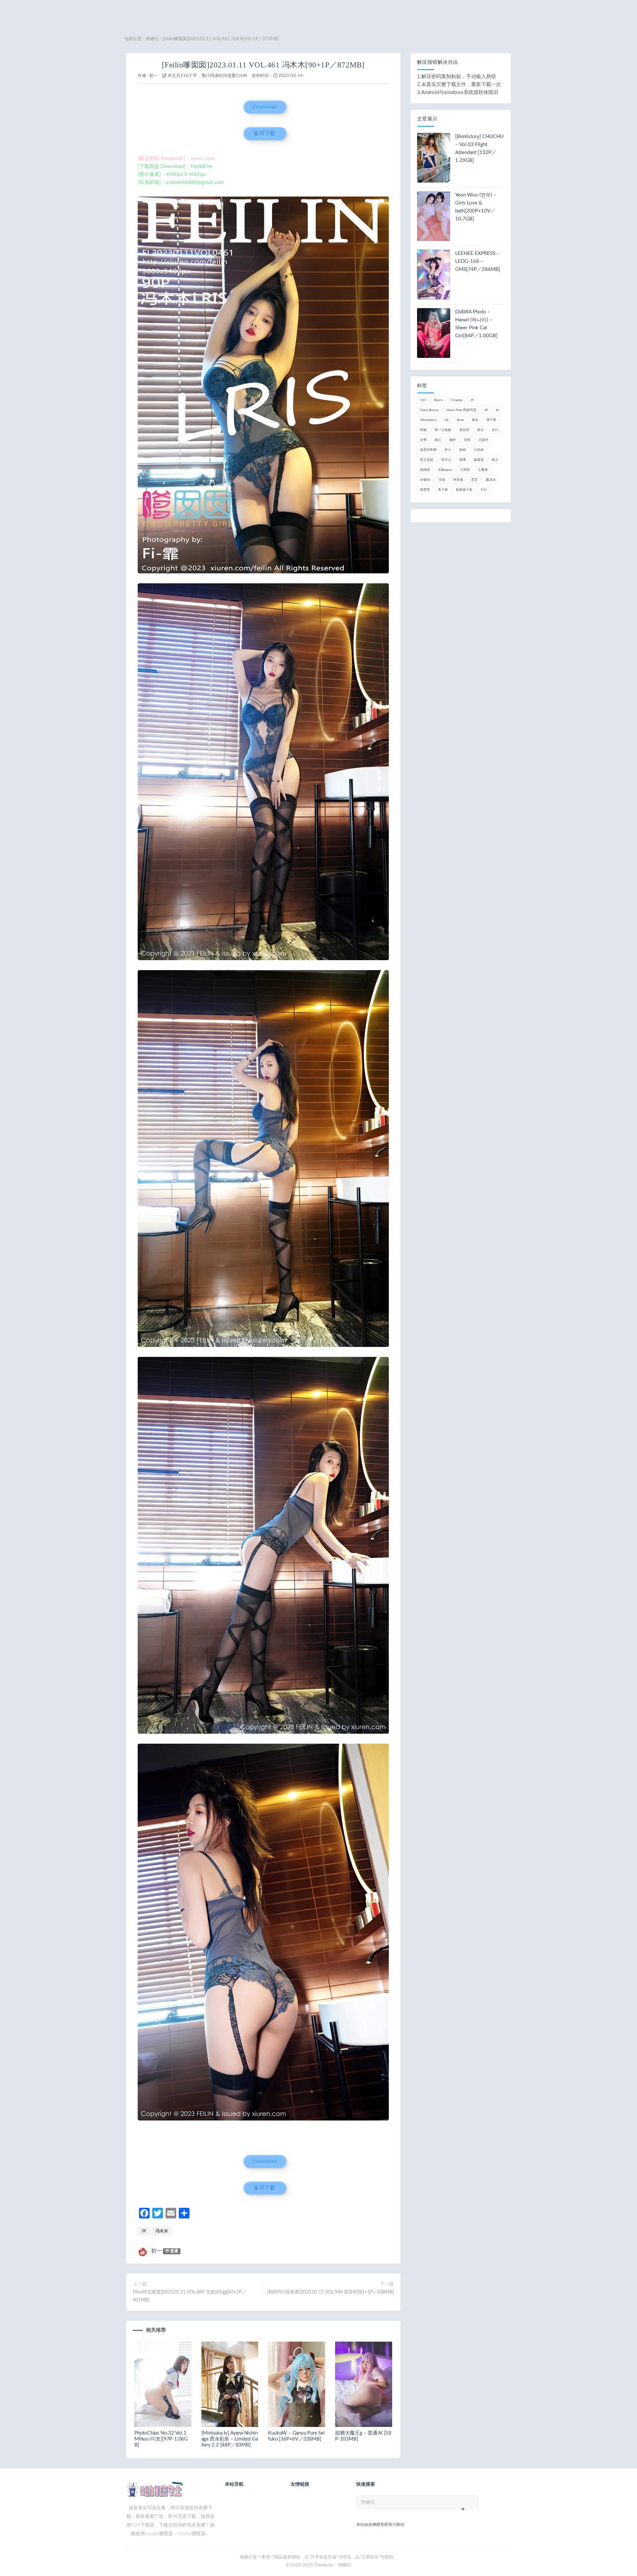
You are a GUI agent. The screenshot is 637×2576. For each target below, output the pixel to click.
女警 (423, 440)
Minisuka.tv (428, 420)
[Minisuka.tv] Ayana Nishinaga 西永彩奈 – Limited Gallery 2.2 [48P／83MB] (230, 2439)
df (472, 400)
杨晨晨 (479, 460)
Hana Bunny (429, 410)
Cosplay (457, 400)
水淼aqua (445, 470)
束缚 (462, 460)
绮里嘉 (458, 480)
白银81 (425, 480)
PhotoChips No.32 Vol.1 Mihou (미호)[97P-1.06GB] (161, 2439)
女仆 (495, 430)
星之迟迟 (427, 460)
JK (144, 2231)
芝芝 (474, 480)
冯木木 (162, 2231)
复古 (480, 430)
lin (498, 410)
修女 (475, 420)
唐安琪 (464, 430)
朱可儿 (446, 460)
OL (447, 420)
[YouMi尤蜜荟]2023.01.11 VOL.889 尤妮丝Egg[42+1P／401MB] (189, 2296)
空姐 (442, 480)
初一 (154, 76)
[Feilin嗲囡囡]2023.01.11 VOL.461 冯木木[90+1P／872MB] (263, 65)
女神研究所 (378, 2525)
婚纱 (453, 440)
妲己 (438, 440)
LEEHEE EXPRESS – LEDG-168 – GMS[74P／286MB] (478, 261)
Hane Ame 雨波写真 (461, 410)
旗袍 (462, 450)
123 (423, 400)
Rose (460, 420)
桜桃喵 (425, 470)
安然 (467, 440)
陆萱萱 (425, 490)
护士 (448, 450)
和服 (423, 430)
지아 (484, 490)
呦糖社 (152, 39)
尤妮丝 (483, 440)
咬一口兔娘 (443, 430)
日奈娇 (479, 450)
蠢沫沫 (491, 480)
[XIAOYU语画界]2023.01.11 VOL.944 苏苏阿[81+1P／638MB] (330, 2292)
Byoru (438, 400)
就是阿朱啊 (428, 450)
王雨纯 (465, 470)
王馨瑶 (483, 470)
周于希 (491, 420)
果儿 (495, 460)
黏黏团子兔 (464, 490)
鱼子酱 (443, 490)
